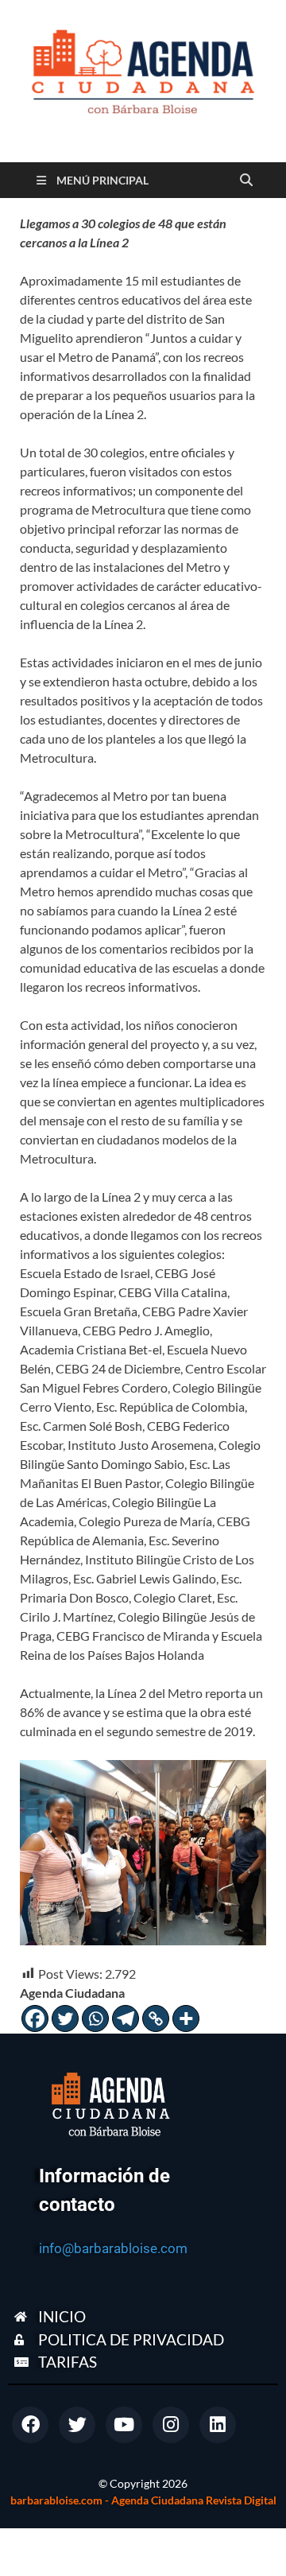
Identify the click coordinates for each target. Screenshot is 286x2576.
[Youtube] (124, 2425)
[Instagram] (171, 2425)
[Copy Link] (156, 2018)
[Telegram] (126, 2018)
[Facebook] (35, 2018)
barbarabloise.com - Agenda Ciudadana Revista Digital (143, 2500)
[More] (186, 2018)
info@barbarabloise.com (113, 2248)
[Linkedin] (218, 2425)
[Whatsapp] (95, 2018)
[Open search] (246, 181)
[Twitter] (65, 2018)
